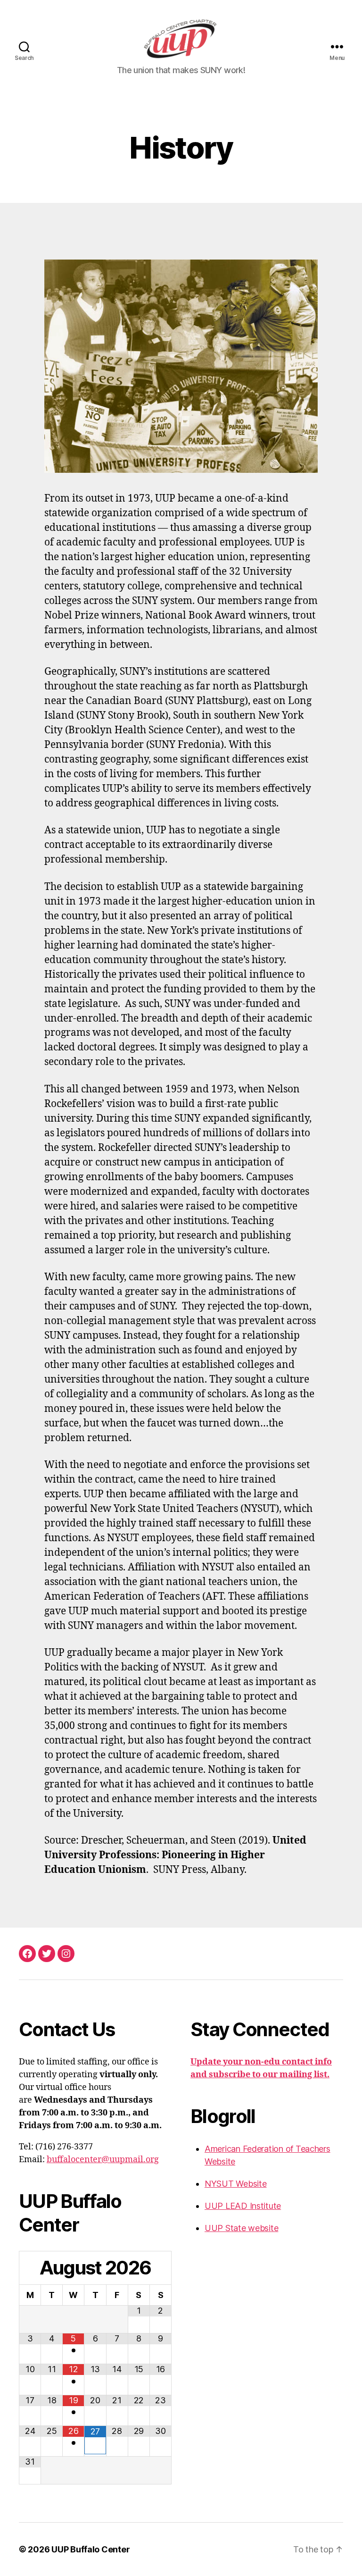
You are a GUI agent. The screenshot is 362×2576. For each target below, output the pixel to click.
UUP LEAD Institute (243, 2206)
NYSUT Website (236, 2184)
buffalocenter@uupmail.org (103, 2160)
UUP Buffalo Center (90, 2549)
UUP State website (241, 2228)
